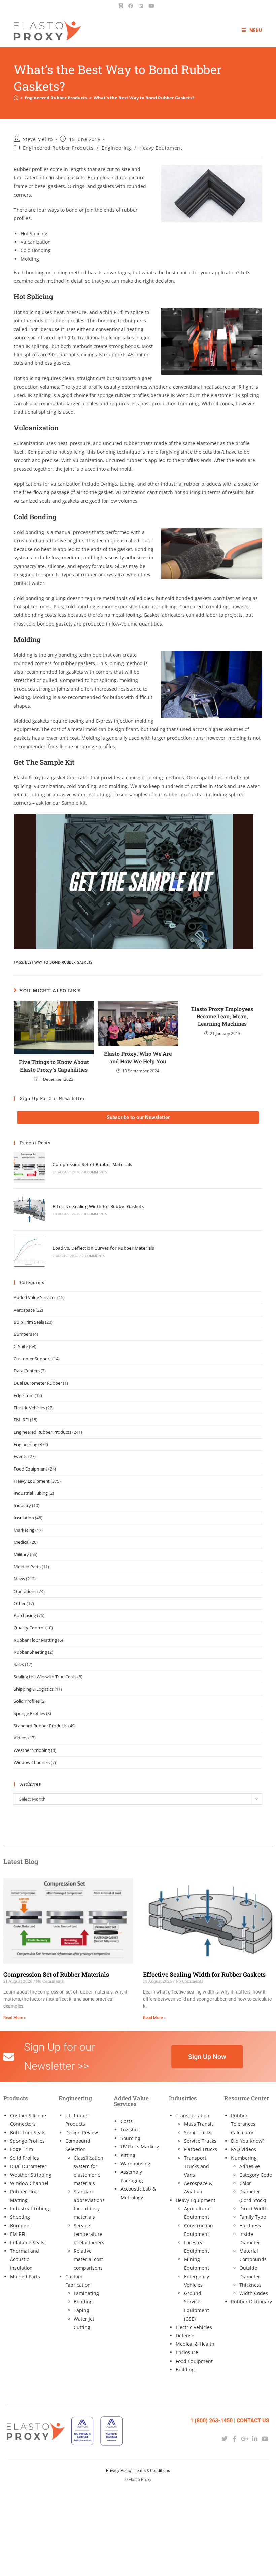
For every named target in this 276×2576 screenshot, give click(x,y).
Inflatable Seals (27, 2242)
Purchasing (25, 1615)
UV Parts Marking (140, 2147)
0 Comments (96, 1172)
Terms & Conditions (152, 2471)
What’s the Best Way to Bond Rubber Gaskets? (144, 98)
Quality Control (29, 1628)
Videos (21, 1738)
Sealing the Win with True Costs (45, 1677)
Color (245, 2183)
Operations (25, 1591)
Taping (81, 2310)
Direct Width (253, 2208)
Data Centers (27, 1371)
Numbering (244, 2158)
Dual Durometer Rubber (38, 1383)
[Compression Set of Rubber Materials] (29, 1168)
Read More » (15, 2018)
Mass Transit (199, 2124)
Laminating (86, 2293)
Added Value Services (35, 1297)
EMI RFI (21, 1420)
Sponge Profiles (29, 1713)
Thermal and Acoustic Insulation (25, 2259)
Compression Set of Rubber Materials (92, 1164)
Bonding (83, 2302)
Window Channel (29, 2183)
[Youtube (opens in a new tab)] (151, 6)
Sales (19, 1664)
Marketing (24, 1530)
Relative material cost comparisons (88, 2259)
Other (20, 1603)
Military (21, 1554)
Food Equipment (31, 1469)
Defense (185, 2336)
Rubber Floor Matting (35, 1640)
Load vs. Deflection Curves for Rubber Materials (103, 1248)
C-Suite (21, 1346)
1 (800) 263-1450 (211, 2421)
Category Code (256, 2175)
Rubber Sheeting (30, 1652)
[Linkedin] (255, 2439)
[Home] (16, 98)
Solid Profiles (27, 1701)
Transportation (193, 2115)
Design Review (82, 2132)
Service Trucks (200, 2141)
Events (21, 1456)
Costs (127, 2121)
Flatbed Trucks (201, 2149)
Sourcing (130, 2138)
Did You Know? (248, 2141)
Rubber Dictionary (251, 2302)
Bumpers (23, 1334)
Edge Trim (24, 1395)
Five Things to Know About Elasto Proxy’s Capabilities (54, 1066)
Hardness (250, 2226)
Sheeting (20, 2217)
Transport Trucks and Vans (197, 2166)
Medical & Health (195, 2344)
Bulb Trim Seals (29, 1322)
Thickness (250, 2285)
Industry (22, 1505)
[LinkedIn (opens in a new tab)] (141, 6)
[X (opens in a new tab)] (122, 6)
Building (185, 2369)
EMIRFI (18, 2234)
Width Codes (254, 2293)
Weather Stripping (32, 1750)
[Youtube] (265, 2439)
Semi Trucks (198, 2132)
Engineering (116, 148)
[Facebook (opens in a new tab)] (131, 6)
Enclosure (187, 2352)
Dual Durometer (28, 2166)
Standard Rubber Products (41, 1726)
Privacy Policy (119, 2471)
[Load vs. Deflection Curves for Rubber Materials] (29, 1251)
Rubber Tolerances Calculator (243, 2124)
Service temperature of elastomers (89, 2234)
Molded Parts (27, 1567)
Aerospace (24, 1310)
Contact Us (253, 2421)
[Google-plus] (245, 2439)
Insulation (24, 1518)
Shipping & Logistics (34, 1689)
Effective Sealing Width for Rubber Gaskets (98, 1206)
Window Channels (32, 1762)
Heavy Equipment (161, 148)
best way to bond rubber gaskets (59, 962)
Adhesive (250, 2166)
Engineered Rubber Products (58, 148)
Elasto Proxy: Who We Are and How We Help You (138, 1057)
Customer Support (32, 1359)
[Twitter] (224, 2439)
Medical (22, 1542)
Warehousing (135, 2163)
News (19, 1579)
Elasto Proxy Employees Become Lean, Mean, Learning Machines (222, 1016)
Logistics (130, 2129)
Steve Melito (38, 139)
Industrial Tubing (31, 1493)
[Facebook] (234, 2439)
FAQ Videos (244, 2149)
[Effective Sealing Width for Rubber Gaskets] (29, 1209)
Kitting (128, 2155)
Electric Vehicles (29, 1408)
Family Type (253, 2217)
